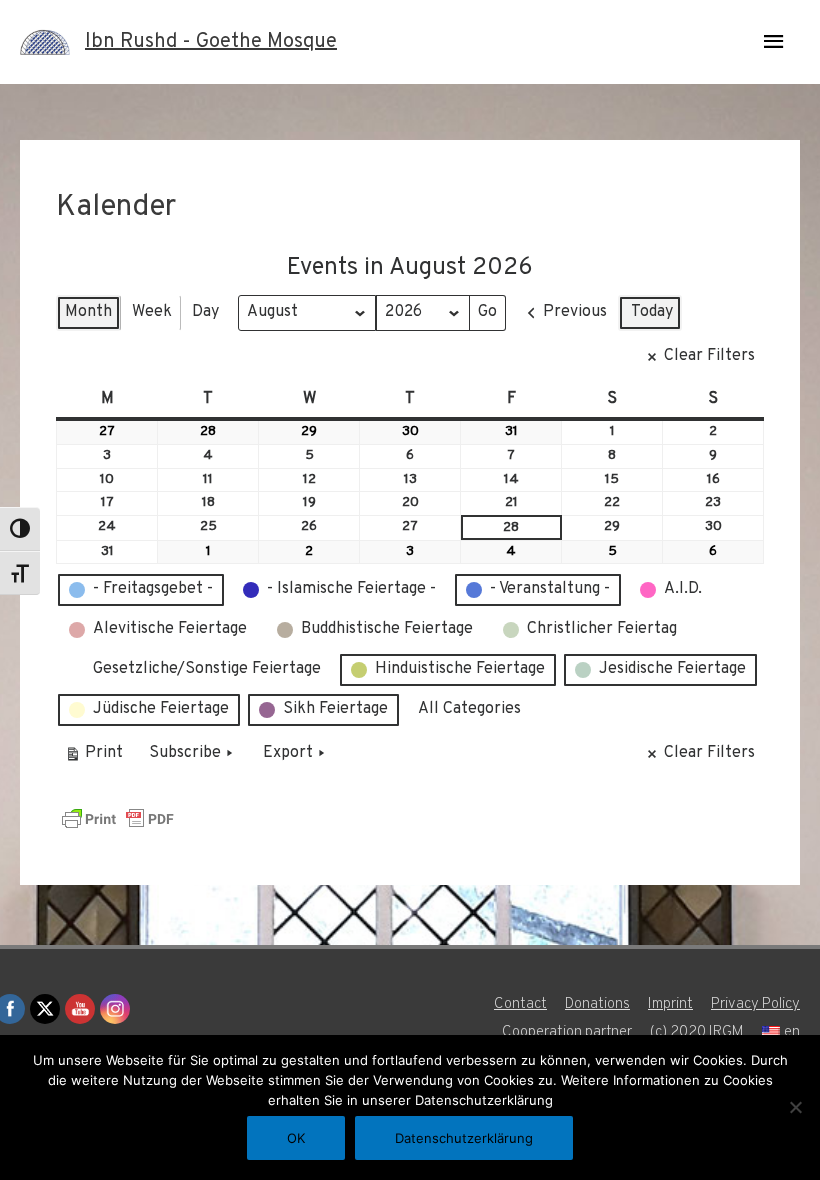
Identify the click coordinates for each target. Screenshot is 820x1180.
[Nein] (795, 1107)
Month (88, 312)
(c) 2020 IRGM (697, 1032)
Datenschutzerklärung (464, 1138)
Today (652, 312)
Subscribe (185, 753)
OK (296, 1138)
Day (205, 312)
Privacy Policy (755, 1004)
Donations (597, 1004)
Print (93, 757)
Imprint (670, 1004)
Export (288, 753)
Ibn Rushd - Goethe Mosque (211, 42)
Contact (520, 1004)
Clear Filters (709, 356)
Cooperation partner (567, 1032)
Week (152, 312)
